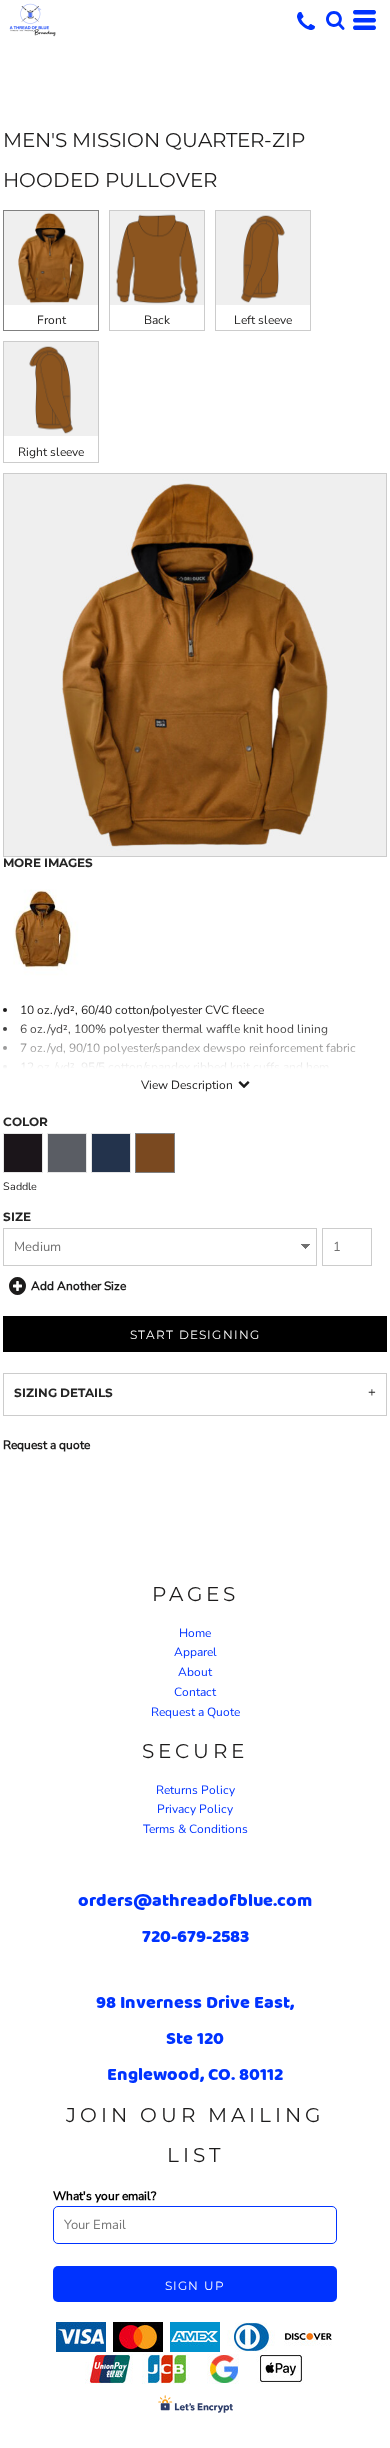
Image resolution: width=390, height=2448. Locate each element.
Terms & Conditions (195, 1829)
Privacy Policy (195, 1809)
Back (157, 320)
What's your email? (104, 2196)
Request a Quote (195, 1712)
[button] (335, 20)
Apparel (195, 1652)
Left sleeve (263, 320)
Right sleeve (51, 452)
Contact (195, 1692)
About (195, 1672)
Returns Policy (195, 1790)
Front (51, 320)
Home (195, 1633)
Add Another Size (78, 1286)
